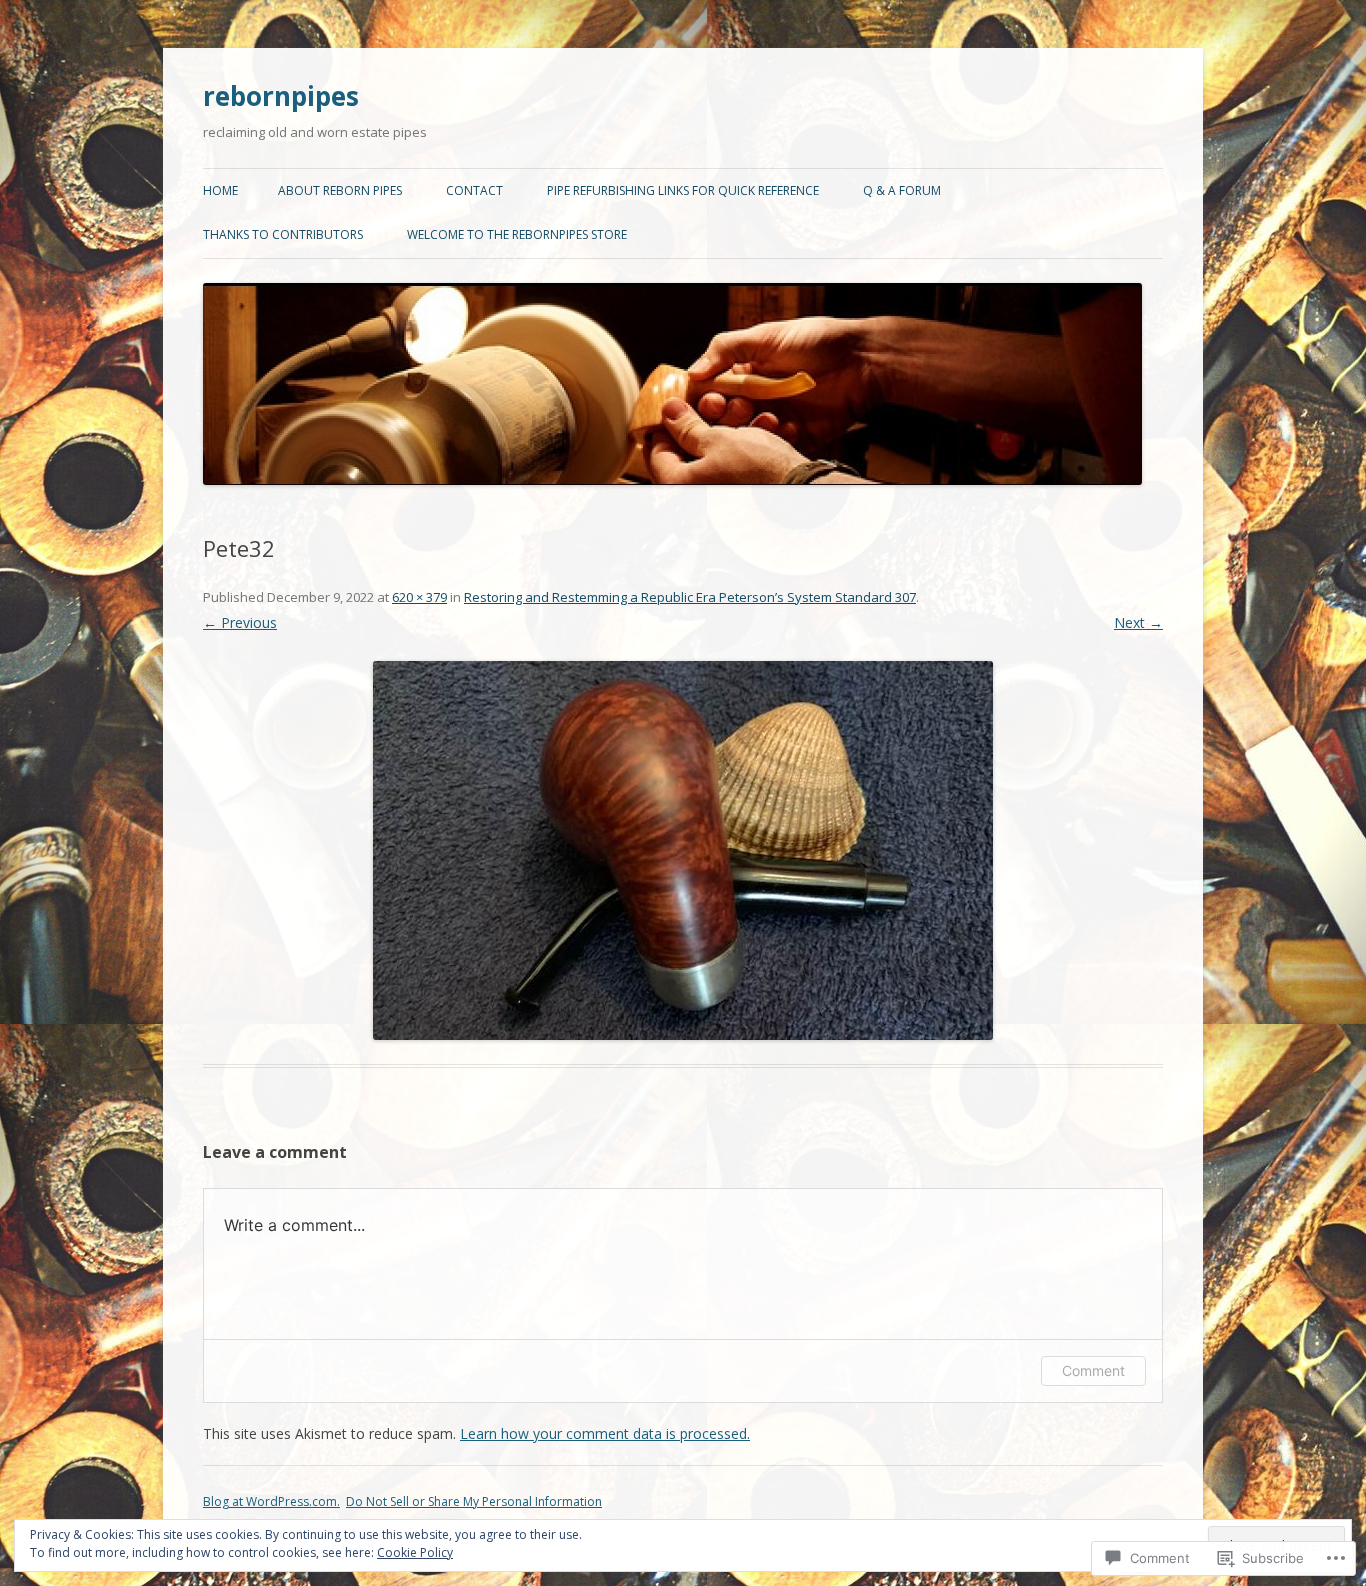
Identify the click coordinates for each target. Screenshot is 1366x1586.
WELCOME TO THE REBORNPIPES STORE (517, 234)
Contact (474, 190)
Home (220, 190)
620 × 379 (419, 597)
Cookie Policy (415, 1552)
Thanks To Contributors (283, 234)
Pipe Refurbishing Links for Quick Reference (683, 190)
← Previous (240, 622)
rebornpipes (281, 96)
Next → (1138, 622)
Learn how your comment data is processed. (605, 1433)
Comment (1093, 1370)
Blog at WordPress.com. (271, 1501)
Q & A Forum (902, 190)
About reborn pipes (340, 190)
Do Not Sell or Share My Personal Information (474, 1501)
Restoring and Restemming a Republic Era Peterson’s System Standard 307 (690, 597)
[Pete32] (683, 850)
